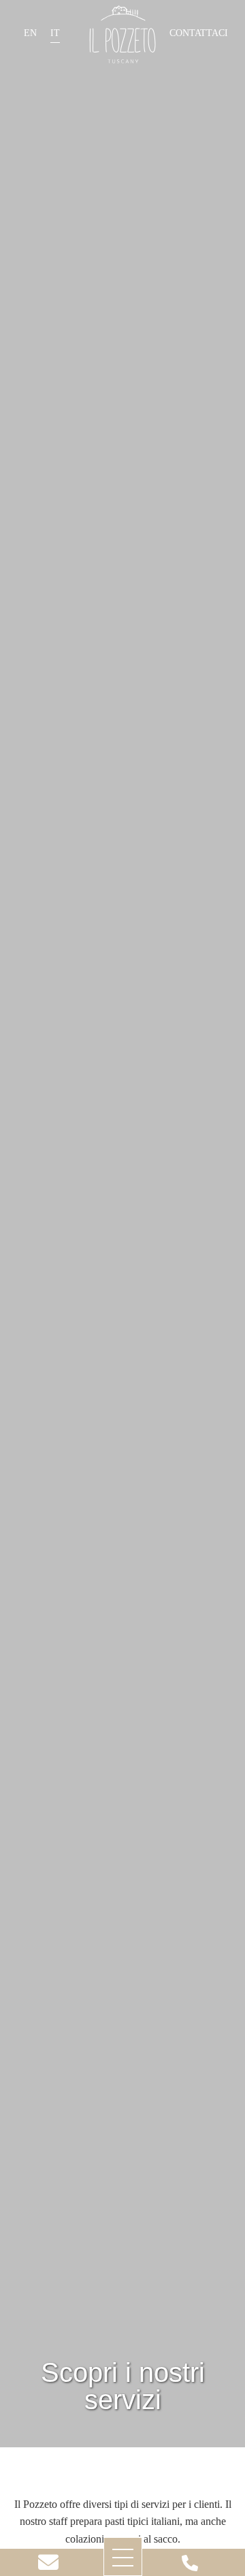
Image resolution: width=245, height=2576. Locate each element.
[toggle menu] (123, 2557)
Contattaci (199, 33)
